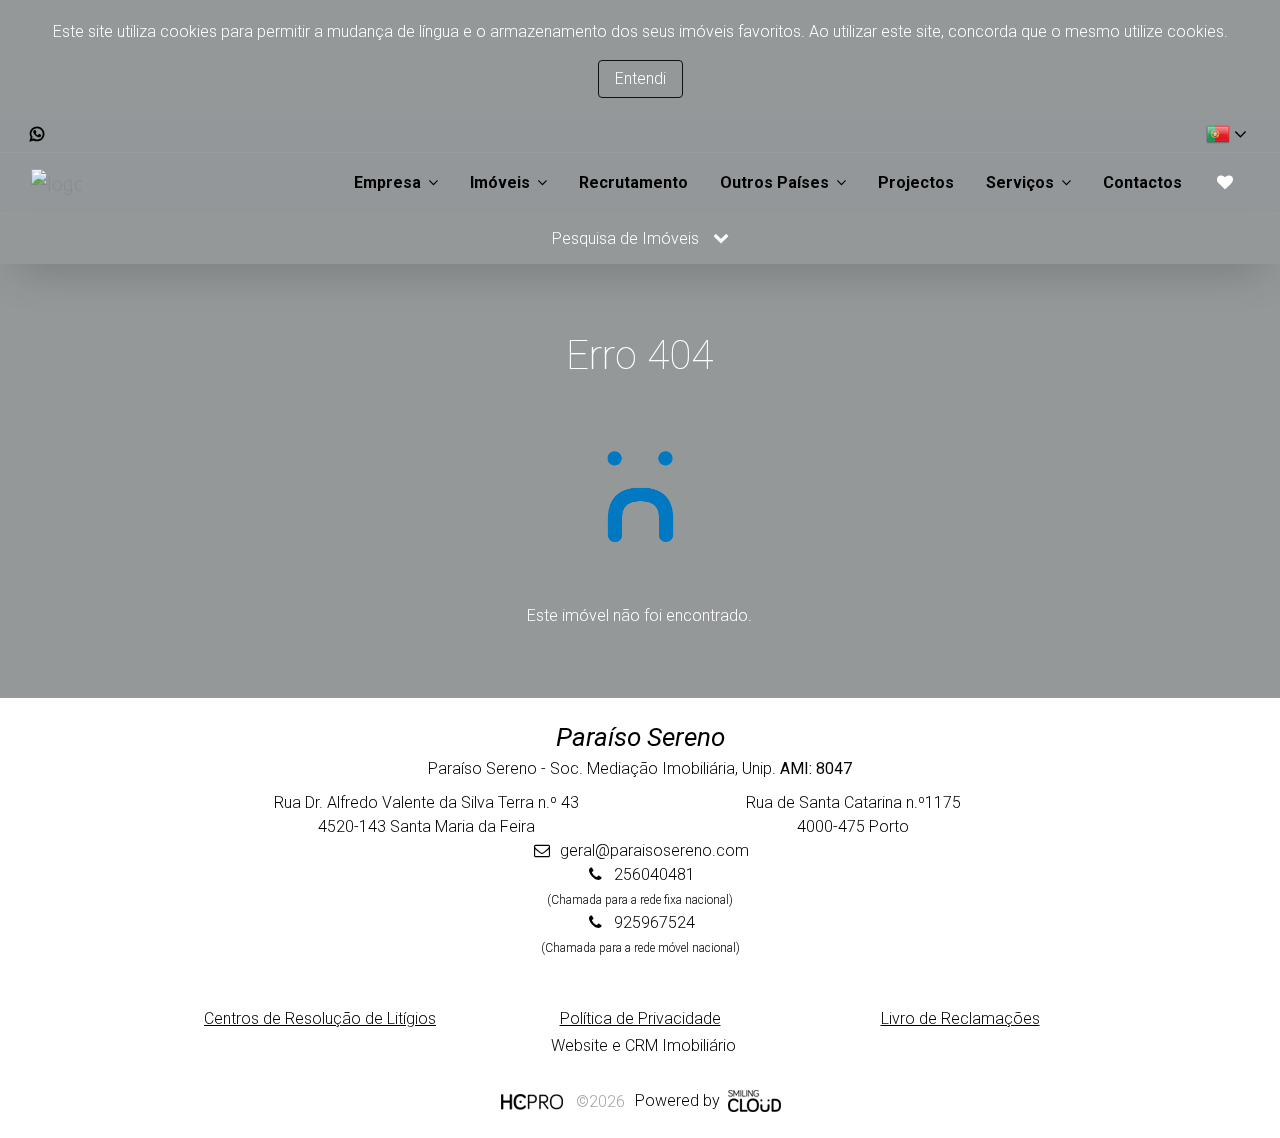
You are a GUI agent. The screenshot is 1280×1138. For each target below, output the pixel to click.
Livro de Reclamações (960, 1018)
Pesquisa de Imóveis (627, 238)
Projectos (916, 182)
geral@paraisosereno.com (654, 850)
